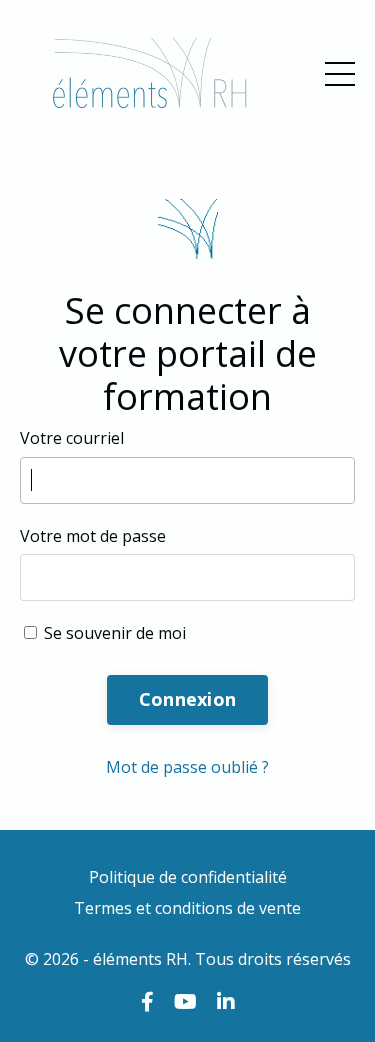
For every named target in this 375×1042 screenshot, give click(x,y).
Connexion (187, 699)
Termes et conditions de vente (187, 908)
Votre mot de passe (93, 536)
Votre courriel (72, 438)
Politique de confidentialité (188, 877)
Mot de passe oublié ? (187, 767)
